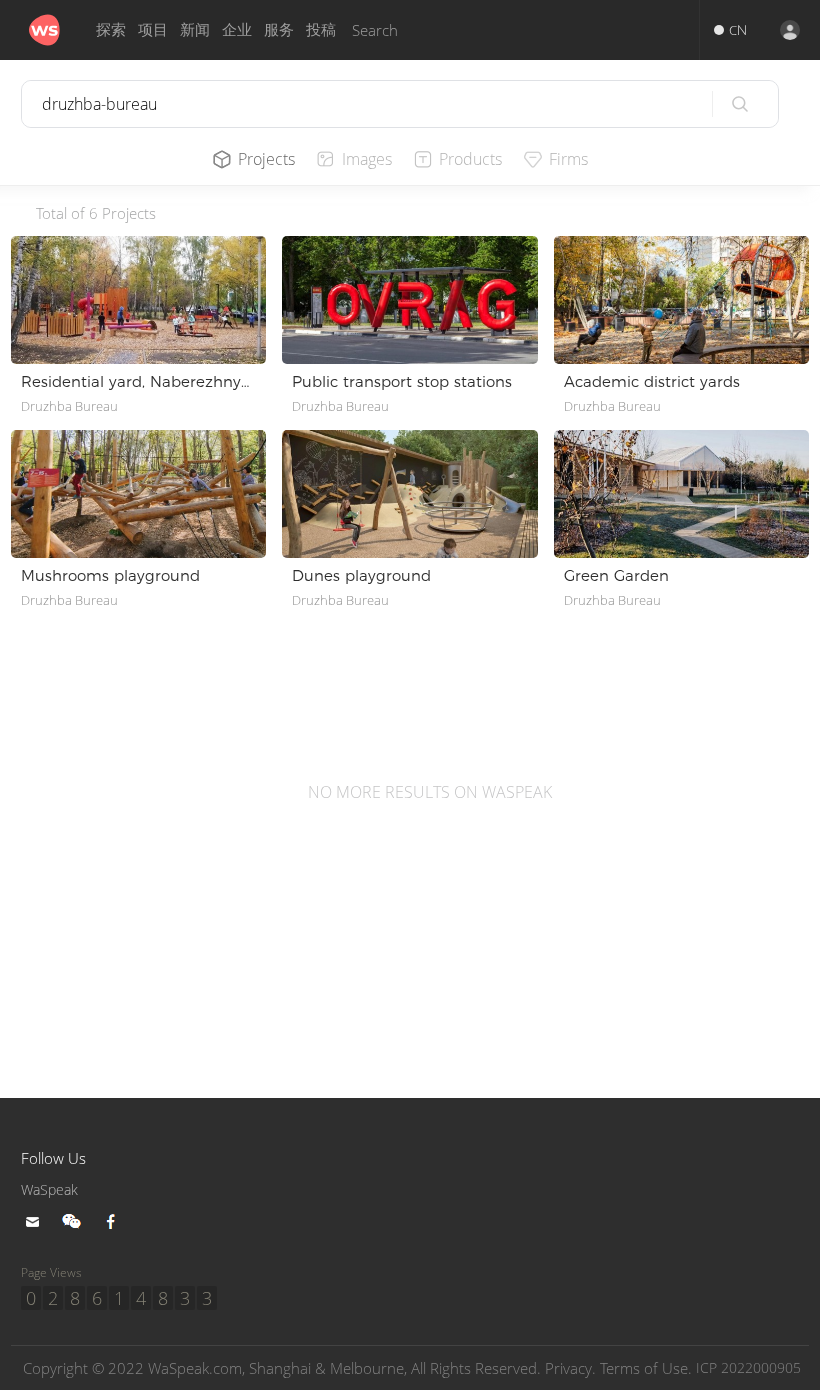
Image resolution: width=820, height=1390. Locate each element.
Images (367, 159)
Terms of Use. (646, 1368)
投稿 (321, 29)
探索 (111, 29)
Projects (266, 159)
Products (470, 159)
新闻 (195, 29)
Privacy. (570, 1368)
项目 (153, 29)
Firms (568, 159)
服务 (279, 29)
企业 (237, 29)
